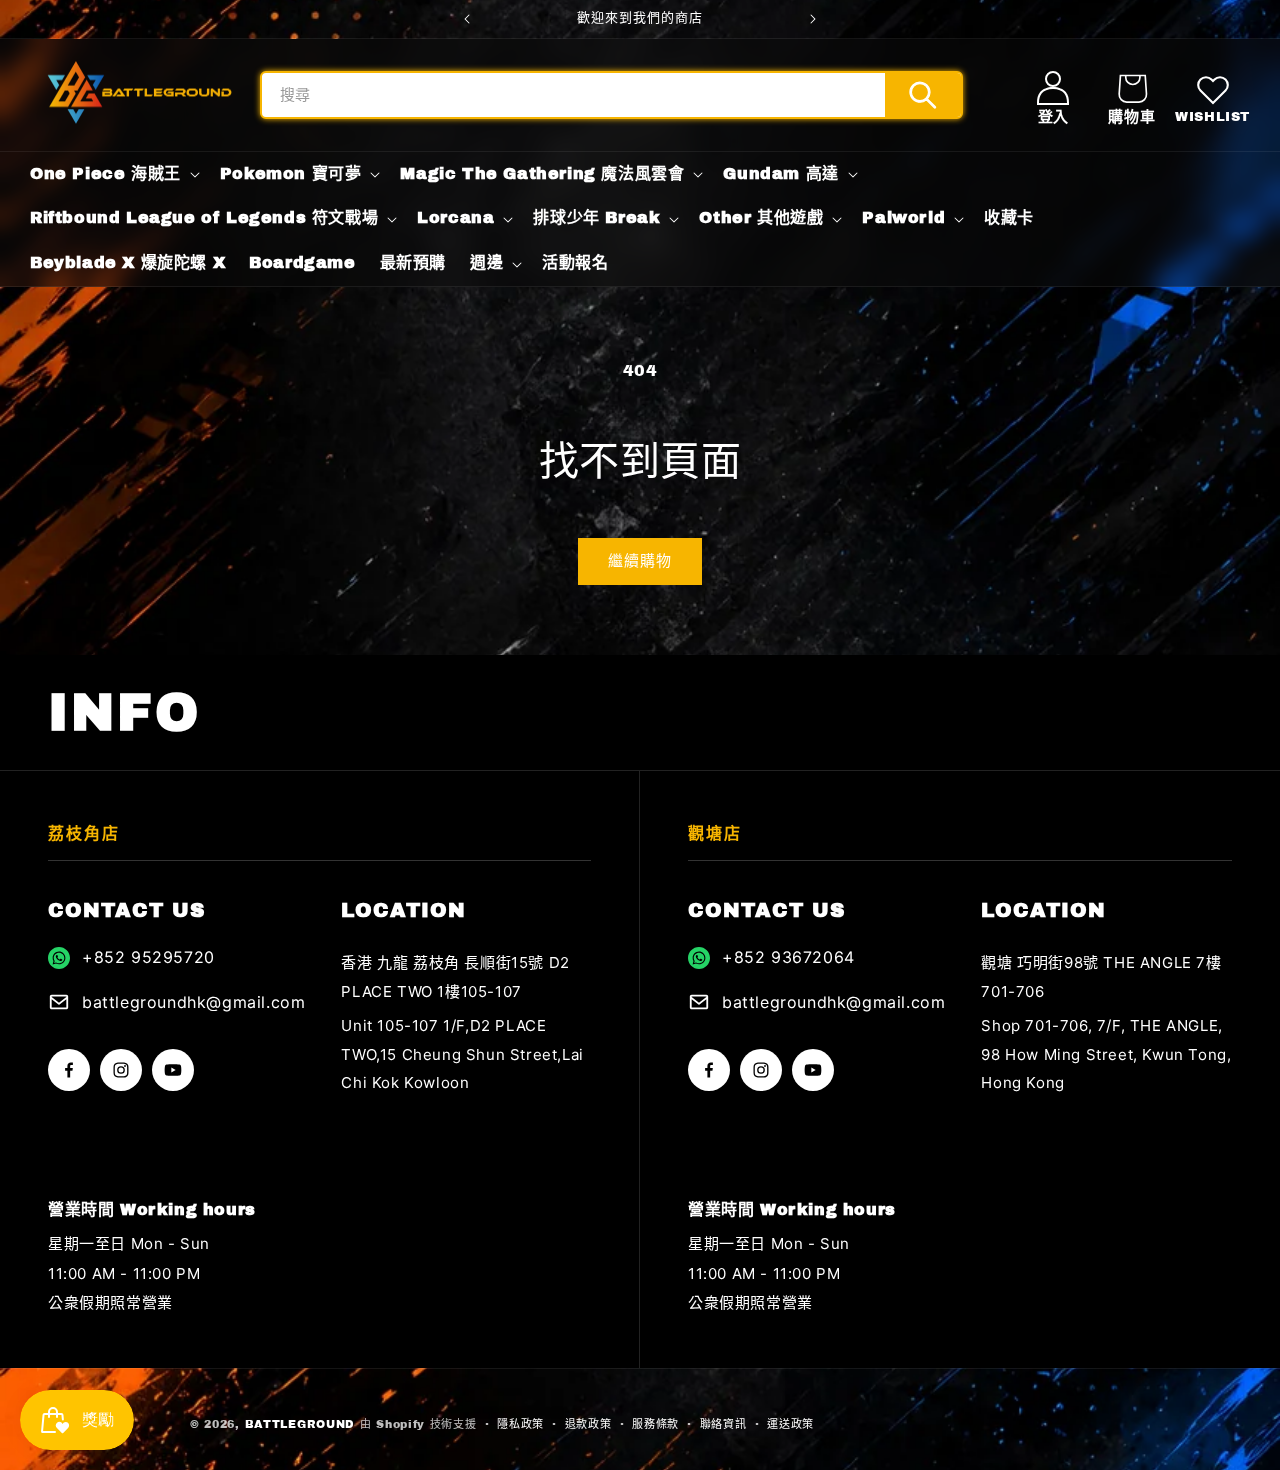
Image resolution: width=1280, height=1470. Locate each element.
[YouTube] (173, 1070)
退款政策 (588, 1424)
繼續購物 (640, 561)
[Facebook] (69, 1070)
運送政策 (790, 1424)
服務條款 (655, 1424)
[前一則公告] (467, 19)
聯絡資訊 (723, 1424)
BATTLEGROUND (300, 1424)
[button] (1131, 95)
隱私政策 (520, 1424)
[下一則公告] (813, 19)
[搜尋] (923, 95)
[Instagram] (121, 1070)
